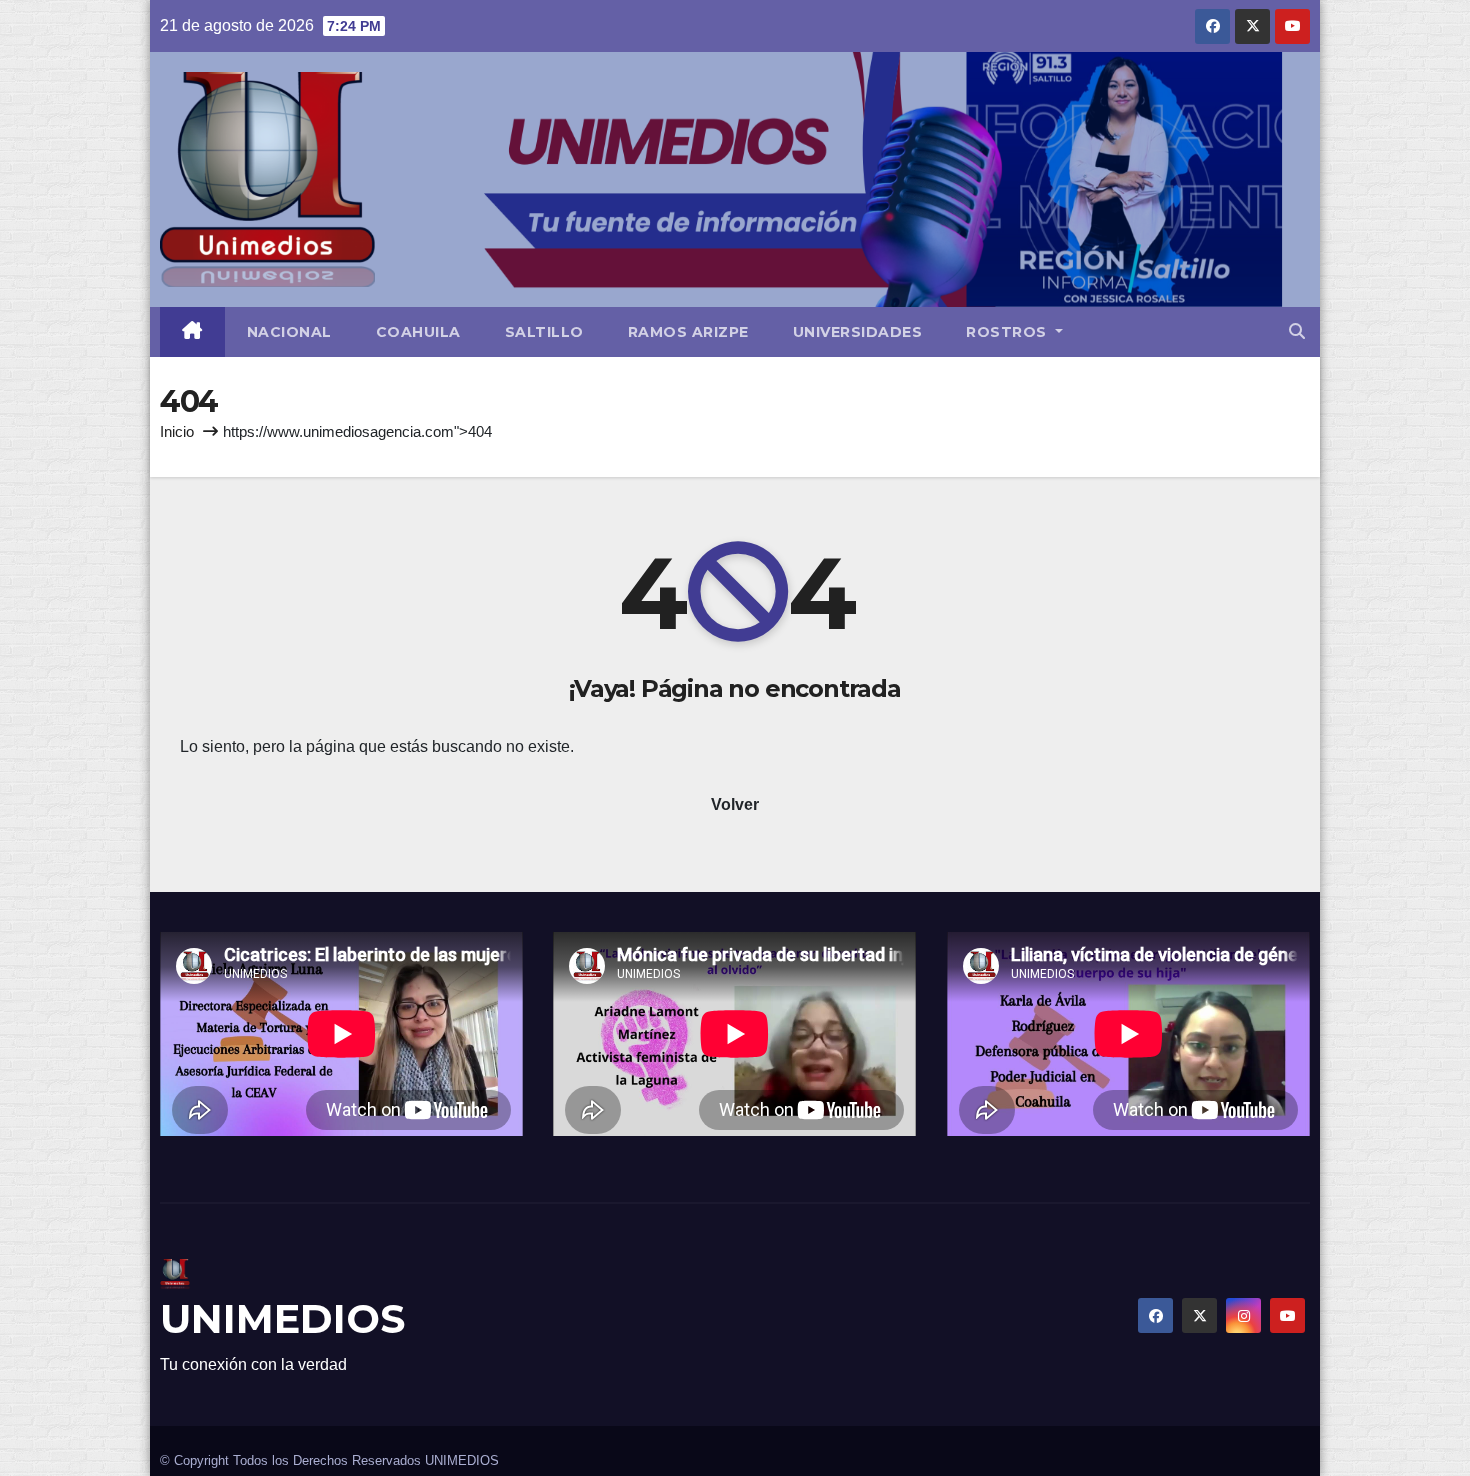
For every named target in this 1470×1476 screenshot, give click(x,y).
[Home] (192, 332)
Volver (735, 804)
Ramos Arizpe (688, 332)
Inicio (177, 431)
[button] (1297, 331)
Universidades (858, 332)
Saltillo (544, 332)
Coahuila (418, 332)
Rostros (1008, 332)
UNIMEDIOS (282, 1318)
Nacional (289, 332)
